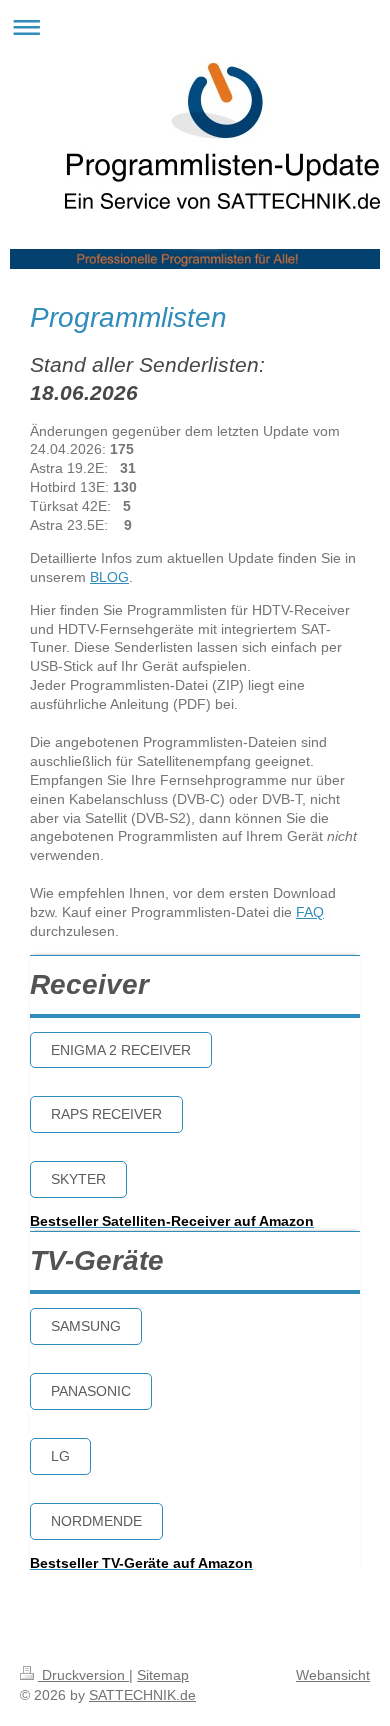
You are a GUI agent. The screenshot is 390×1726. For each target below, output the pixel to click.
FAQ (310, 912)
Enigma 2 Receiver (121, 1050)
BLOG (109, 577)
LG (60, 1456)
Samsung (86, 1326)
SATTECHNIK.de (142, 1695)
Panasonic (91, 1391)
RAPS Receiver (106, 1114)
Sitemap (163, 1675)
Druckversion (83, 1675)
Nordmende (96, 1521)
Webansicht (333, 1675)
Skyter (78, 1179)
